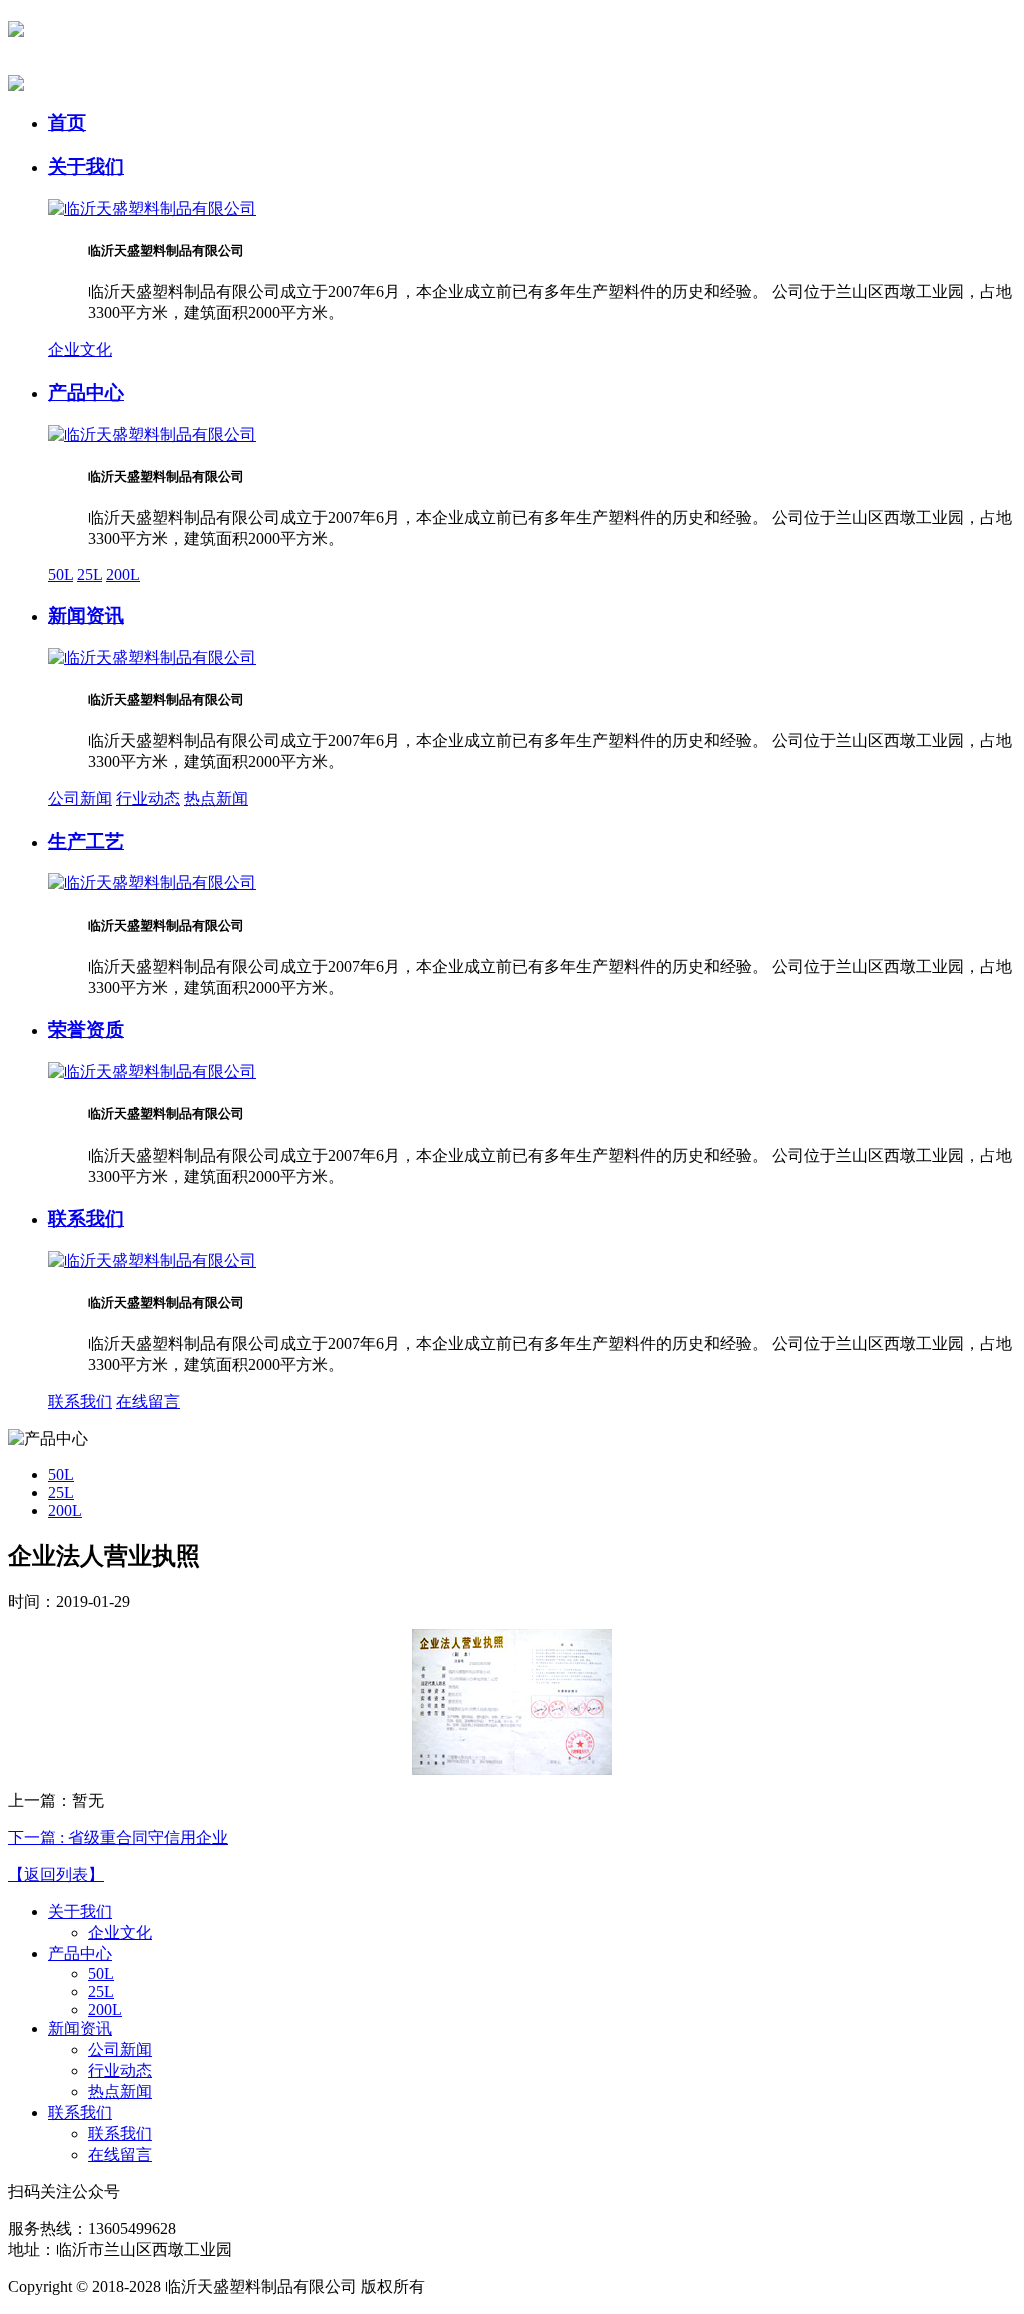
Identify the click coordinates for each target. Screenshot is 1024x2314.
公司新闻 (80, 798)
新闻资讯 (86, 615)
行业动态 (148, 798)
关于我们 (86, 166)
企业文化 (80, 349)
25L (89, 574)
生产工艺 (86, 841)
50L (60, 574)
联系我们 (86, 1218)
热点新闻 (216, 798)
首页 (67, 122)
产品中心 (86, 392)
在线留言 (148, 1401)
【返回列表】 (56, 1874)
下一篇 (118, 1837)
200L (123, 574)
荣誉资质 (86, 1029)
